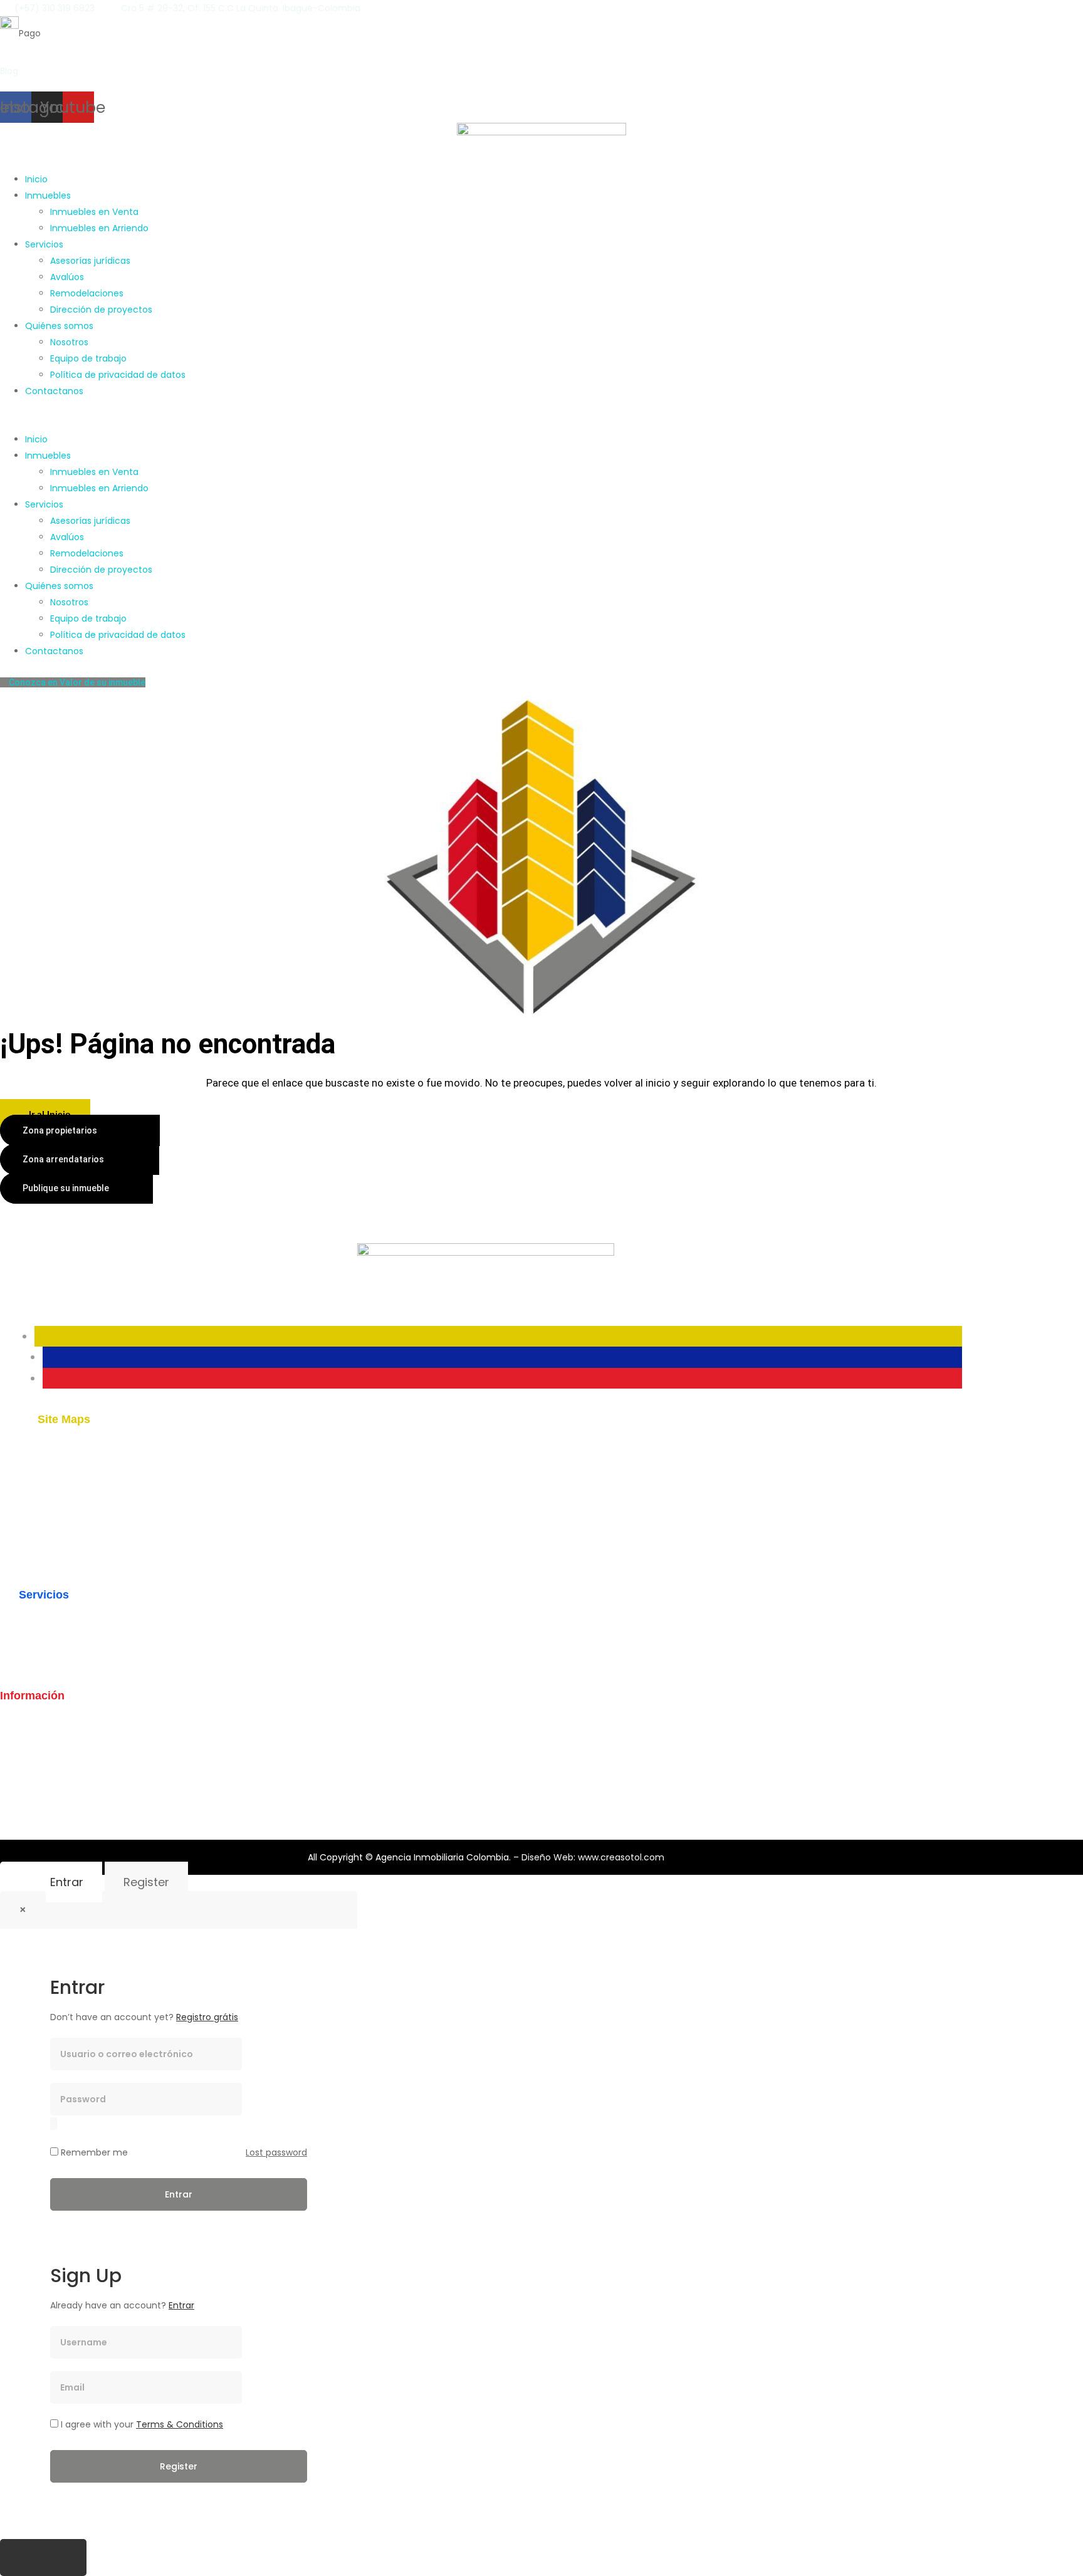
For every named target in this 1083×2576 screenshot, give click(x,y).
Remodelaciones (87, 293)
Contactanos (54, 391)
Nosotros (69, 342)
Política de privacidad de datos (118, 375)
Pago (30, 33)
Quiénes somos (59, 326)
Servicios (44, 244)
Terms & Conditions (180, 2424)
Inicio (36, 179)
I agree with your (141, 2424)
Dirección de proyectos (101, 310)
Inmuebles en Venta (94, 212)
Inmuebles (48, 196)
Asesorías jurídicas (90, 261)
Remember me (93, 2152)
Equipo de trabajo (88, 358)
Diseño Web (547, 1857)
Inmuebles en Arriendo (99, 228)
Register (146, 1882)
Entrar (67, 1882)
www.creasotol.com (621, 1857)
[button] (541, 423)
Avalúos (67, 277)
